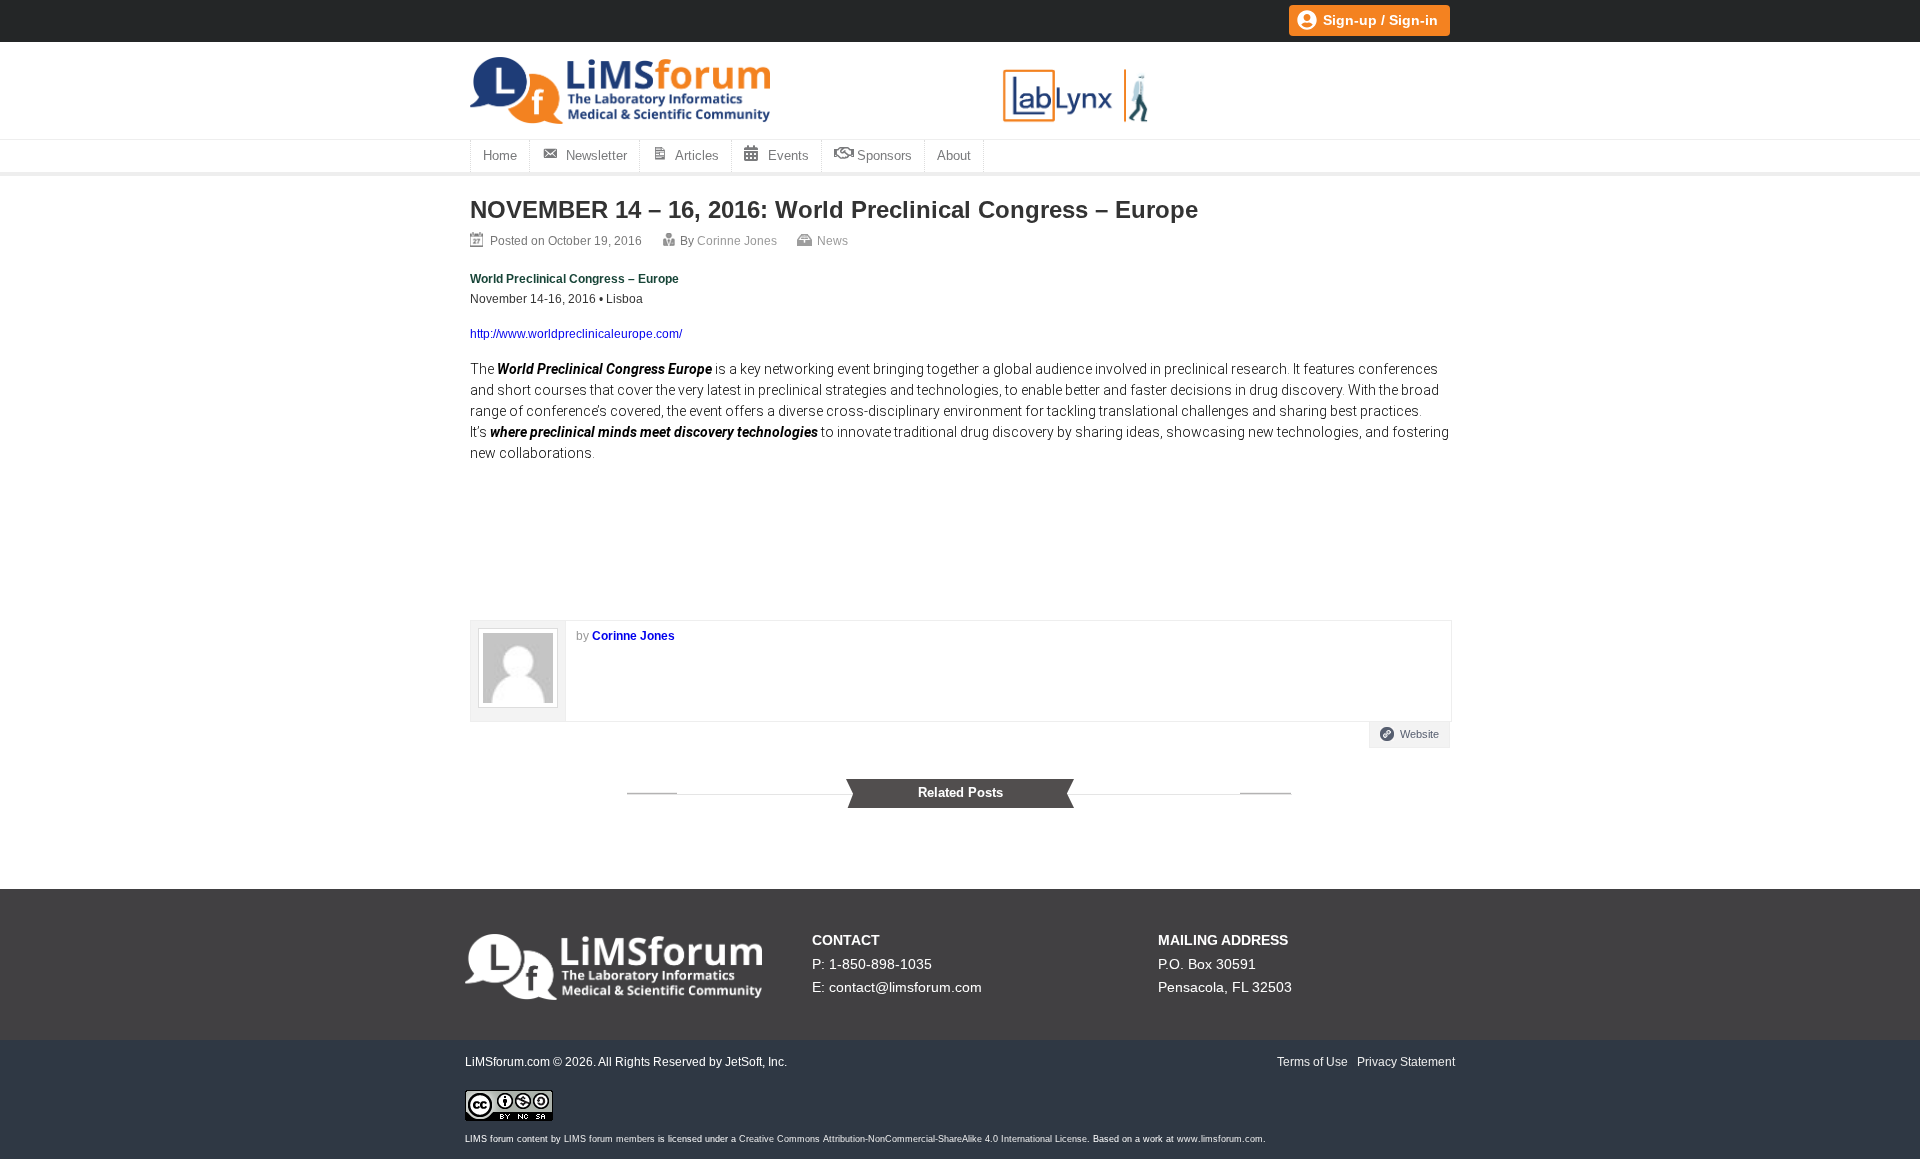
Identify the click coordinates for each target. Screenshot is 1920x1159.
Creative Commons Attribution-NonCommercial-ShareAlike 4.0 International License (913, 1139)
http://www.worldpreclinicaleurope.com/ (576, 334)
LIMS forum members (609, 1139)
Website (1419, 734)
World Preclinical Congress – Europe (574, 279)
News (832, 241)
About (954, 155)
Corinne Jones (737, 241)
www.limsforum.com (1220, 1139)
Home (500, 155)
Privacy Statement (1406, 1062)
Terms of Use (1312, 1062)
